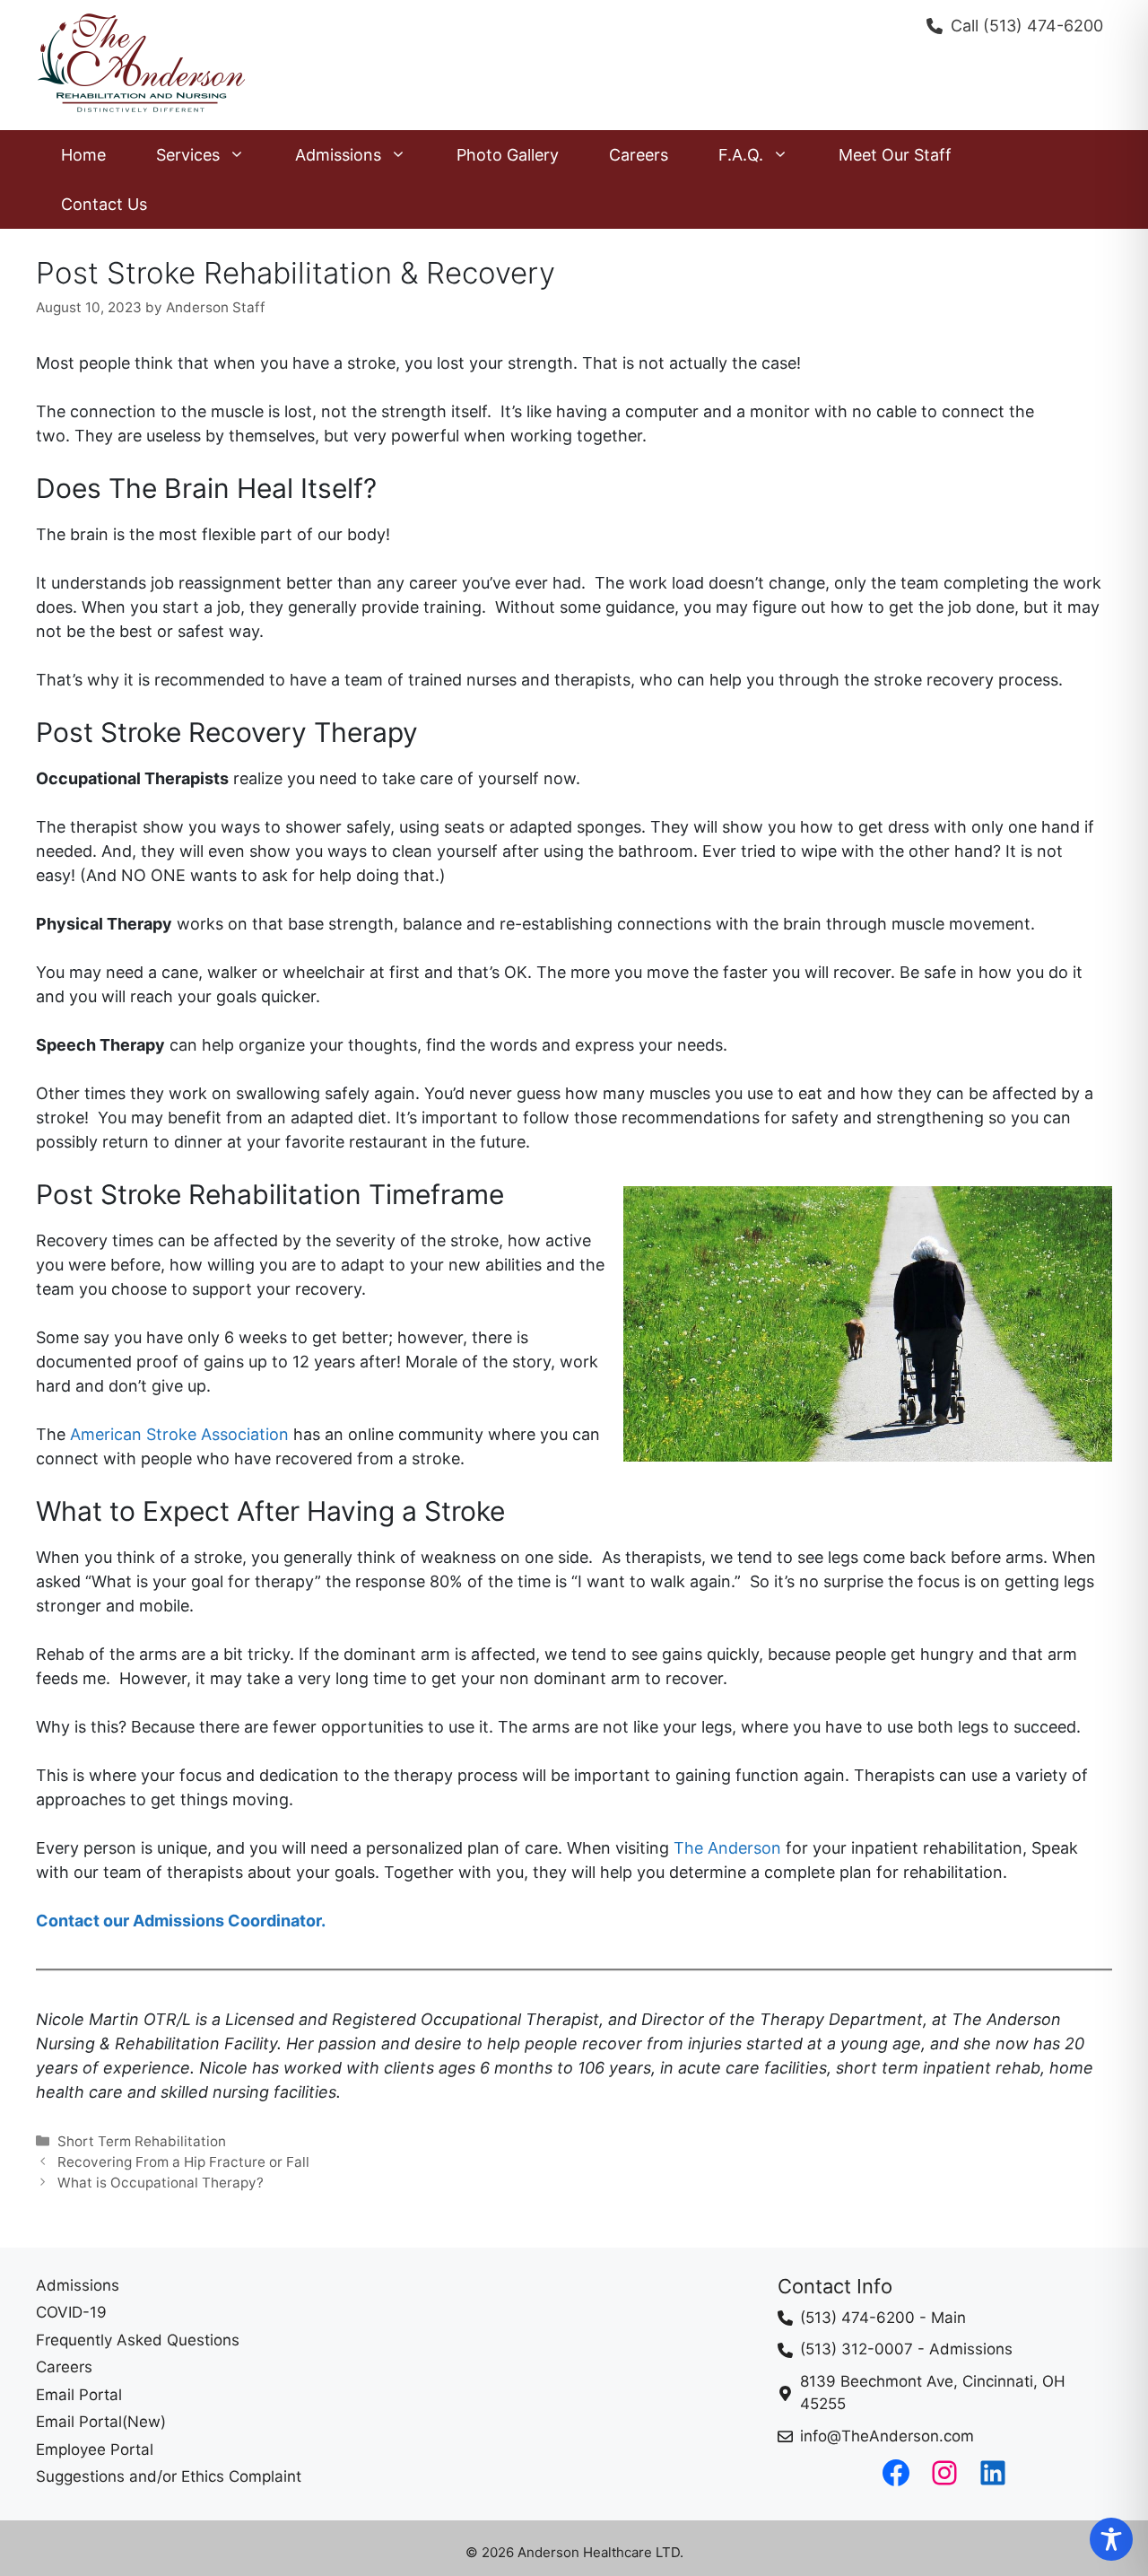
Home (83, 155)
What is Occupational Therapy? (161, 2183)
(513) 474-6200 (1043, 26)
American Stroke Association (179, 1434)
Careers (639, 155)
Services (188, 155)
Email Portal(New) (101, 2422)
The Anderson (727, 1848)
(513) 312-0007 (857, 2349)
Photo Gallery (508, 155)
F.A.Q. (741, 155)
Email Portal (79, 2395)
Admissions (338, 155)
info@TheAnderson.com (887, 2436)
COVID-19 (71, 2312)
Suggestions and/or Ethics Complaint (169, 2476)
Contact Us (104, 204)
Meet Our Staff (895, 155)
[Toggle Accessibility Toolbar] (1111, 2539)
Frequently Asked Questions (138, 2340)
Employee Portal (95, 2449)
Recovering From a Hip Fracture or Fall (183, 2162)
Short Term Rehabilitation (142, 2141)
